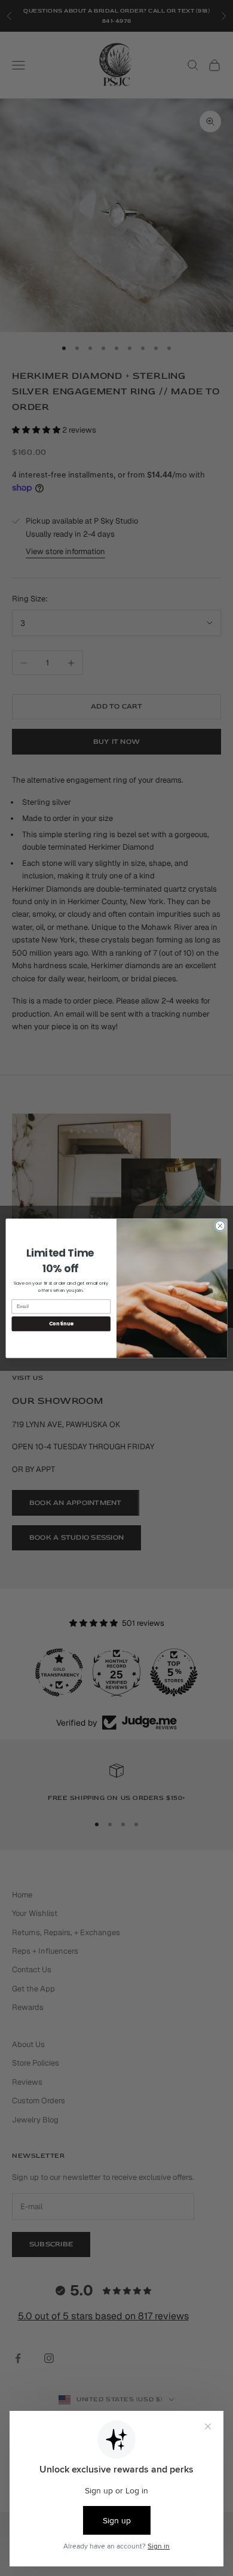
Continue (61, 1324)
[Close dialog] (220, 1226)
